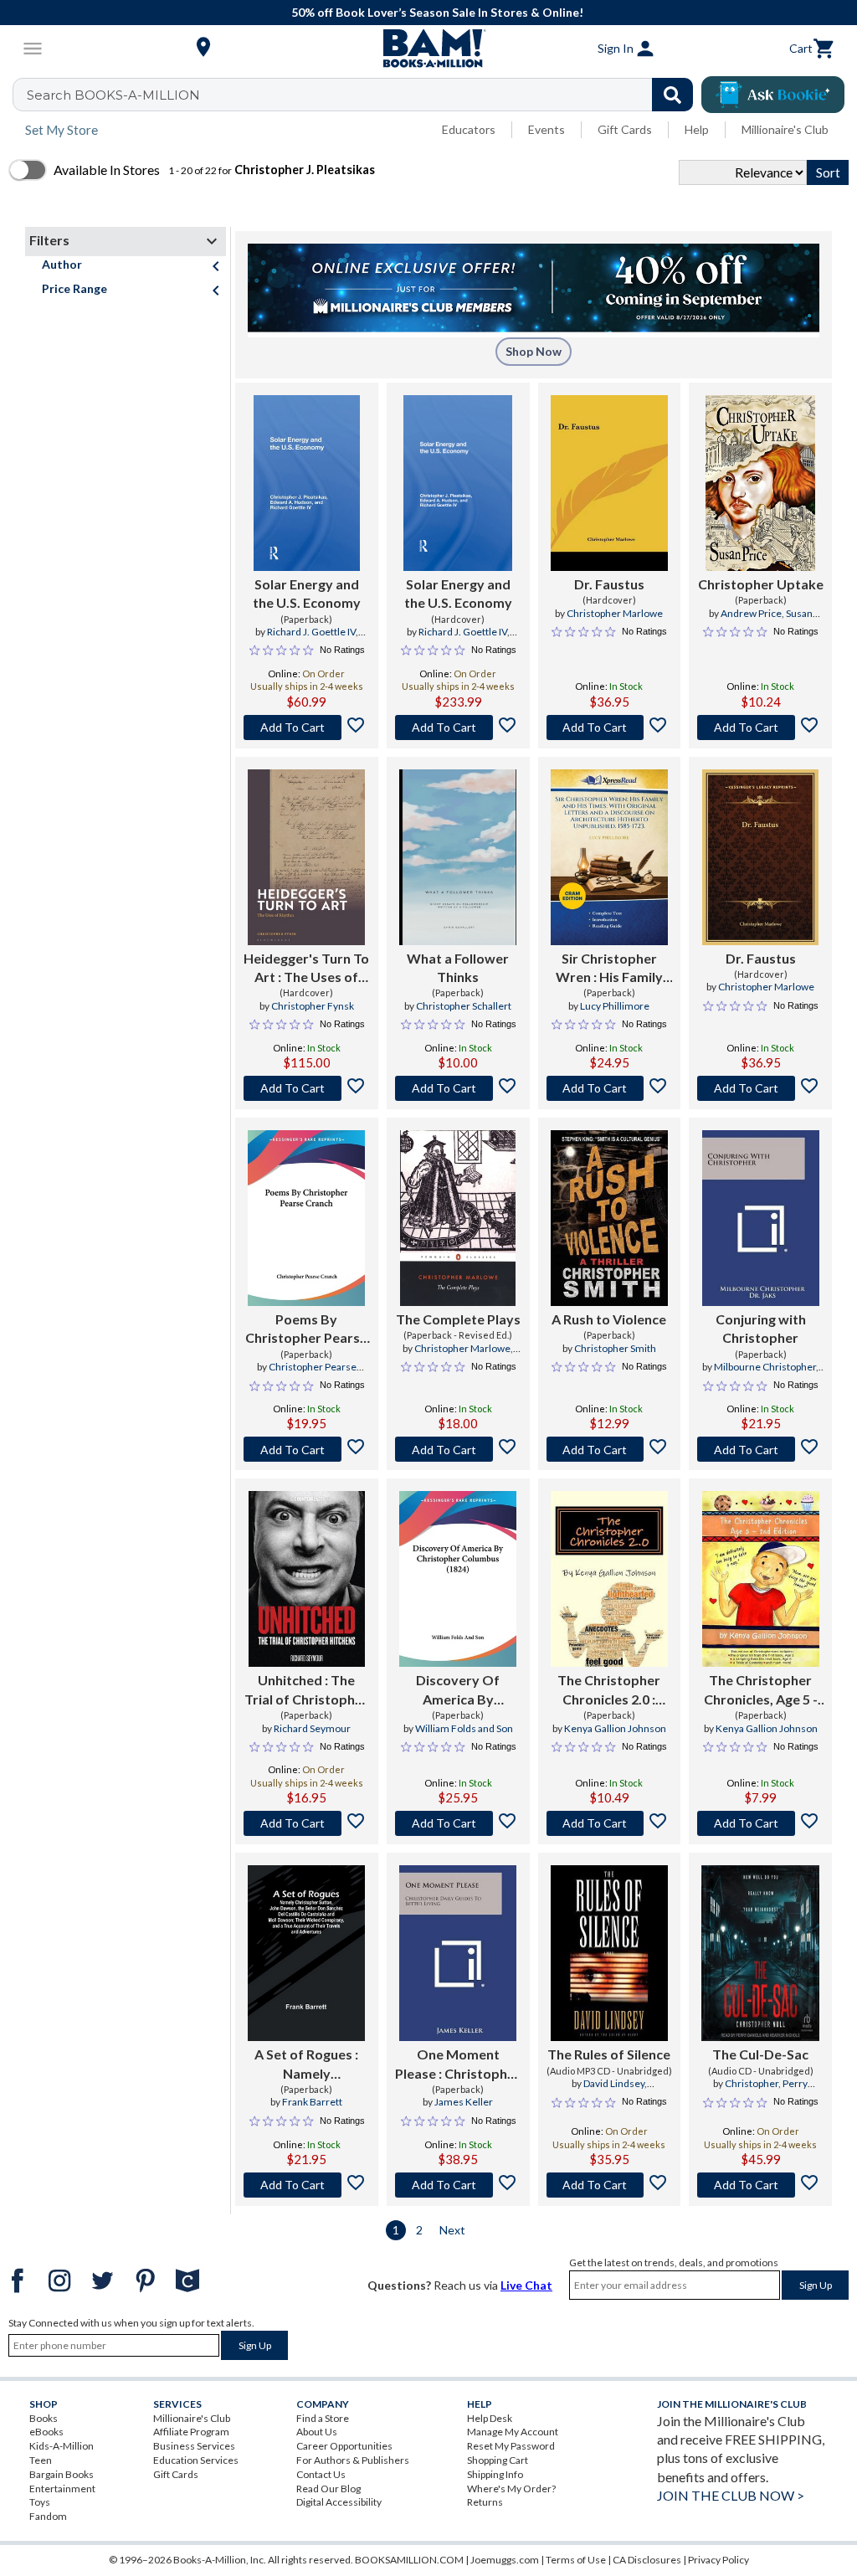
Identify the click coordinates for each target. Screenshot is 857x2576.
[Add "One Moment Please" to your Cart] (458, 2185)
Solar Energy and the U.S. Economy (307, 593)
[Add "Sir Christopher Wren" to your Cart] (610, 1088)
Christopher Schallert (464, 1006)
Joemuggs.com (505, 2560)
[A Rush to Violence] (609, 1218)
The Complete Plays (458, 1319)
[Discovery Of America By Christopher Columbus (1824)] (458, 1579)
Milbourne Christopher (765, 1367)
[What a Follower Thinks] (458, 857)
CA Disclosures (647, 2560)
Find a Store (323, 2418)
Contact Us (321, 2474)
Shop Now (534, 351)
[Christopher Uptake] (760, 483)
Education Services (196, 2460)
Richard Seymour (312, 1728)
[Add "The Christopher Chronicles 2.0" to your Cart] (610, 1823)
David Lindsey (614, 2083)
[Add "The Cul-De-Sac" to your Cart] (760, 2185)
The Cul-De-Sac (760, 2054)
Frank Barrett (312, 2102)
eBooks (46, 2432)
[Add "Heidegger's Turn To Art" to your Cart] (307, 1088)
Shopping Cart (498, 2460)
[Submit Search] (672, 95)
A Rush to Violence (609, 1319)
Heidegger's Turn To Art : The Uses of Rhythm (306, 969)
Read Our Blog (328, 2489)
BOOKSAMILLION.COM (409, 2560)
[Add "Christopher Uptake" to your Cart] (760, 728)
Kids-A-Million (62, 2446)
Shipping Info (495, 2474)
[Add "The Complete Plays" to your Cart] (458, 1449)
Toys (40, 2502)
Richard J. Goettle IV (311, 632)
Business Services (194, 2446)
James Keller (464, 2102)
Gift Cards (625, 129)
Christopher (752, 2083)
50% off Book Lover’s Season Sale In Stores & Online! (437, 12)
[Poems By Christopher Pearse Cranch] (306, 1218)
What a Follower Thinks (458, 967)
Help (697, 129)
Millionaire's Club (785, 129)
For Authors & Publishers (353, 2460)
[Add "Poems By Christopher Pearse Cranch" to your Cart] (307, 1449)
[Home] (428, 49)
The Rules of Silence (609, 2054)
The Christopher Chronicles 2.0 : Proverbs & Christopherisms (609, 1690)
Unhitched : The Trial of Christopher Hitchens (306, 1690)
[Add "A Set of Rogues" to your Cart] (307, 2185)
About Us (317, 2432)
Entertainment (62, 2489)
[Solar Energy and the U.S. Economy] (307, 483)
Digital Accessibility (339, 2502)
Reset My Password (511, 2446)
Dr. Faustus (609, 584)
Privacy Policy (718, 2560)
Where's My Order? (511, 2489)
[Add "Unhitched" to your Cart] (307, 1823)
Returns (485, 2502)
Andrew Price (751, 613)
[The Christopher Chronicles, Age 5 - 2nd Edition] (761, 1579)
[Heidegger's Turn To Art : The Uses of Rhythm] (306, 857)
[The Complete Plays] (458, 1218)
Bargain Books (62, 2474)
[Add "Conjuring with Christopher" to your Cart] (760, 1449)
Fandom (48, 2516)
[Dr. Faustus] (609, 483)
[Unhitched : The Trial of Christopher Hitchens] (307, 1579)
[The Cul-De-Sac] (760, 1953)
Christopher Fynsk (313, 1006)
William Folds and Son (464, 1728)
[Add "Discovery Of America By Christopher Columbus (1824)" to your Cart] (458, 1823)
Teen (41, 2460)
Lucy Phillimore (615, 1006)
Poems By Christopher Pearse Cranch (306, 1329)
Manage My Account (513, 2432)
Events (547, 129)
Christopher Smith (615, 1348)
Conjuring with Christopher (761, 1328)
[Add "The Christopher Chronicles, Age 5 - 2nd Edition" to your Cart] (760, 1823)
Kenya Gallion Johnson (615, 1728)
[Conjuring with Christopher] (761, 1218)
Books (44, 2418)
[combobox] (364, 95)
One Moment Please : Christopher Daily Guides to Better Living (458, 2064)
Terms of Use (576, 2560)
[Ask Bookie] (773, 95)
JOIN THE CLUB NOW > (731, 2495)
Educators (469, 129)
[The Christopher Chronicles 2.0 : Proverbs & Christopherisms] (609, 1579)
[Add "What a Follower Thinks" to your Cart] (458, 1088)
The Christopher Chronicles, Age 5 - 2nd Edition (761, 1690)
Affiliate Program (191, 2432)
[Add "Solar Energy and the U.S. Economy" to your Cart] (307, 728)
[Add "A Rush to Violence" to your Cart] (610, 1449)
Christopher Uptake (761, 584)
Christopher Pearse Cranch (313, 1374)
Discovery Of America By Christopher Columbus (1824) (458, 1690)
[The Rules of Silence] (610, 1953)
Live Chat (526, 2285)
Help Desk (490, 2418)
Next (452, 2230)
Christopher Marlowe (615, 613)
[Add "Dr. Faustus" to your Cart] (610, 728)
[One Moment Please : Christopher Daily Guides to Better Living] (458, 1953)
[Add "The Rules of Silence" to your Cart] (610, 2185)
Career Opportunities (344, 2446)
